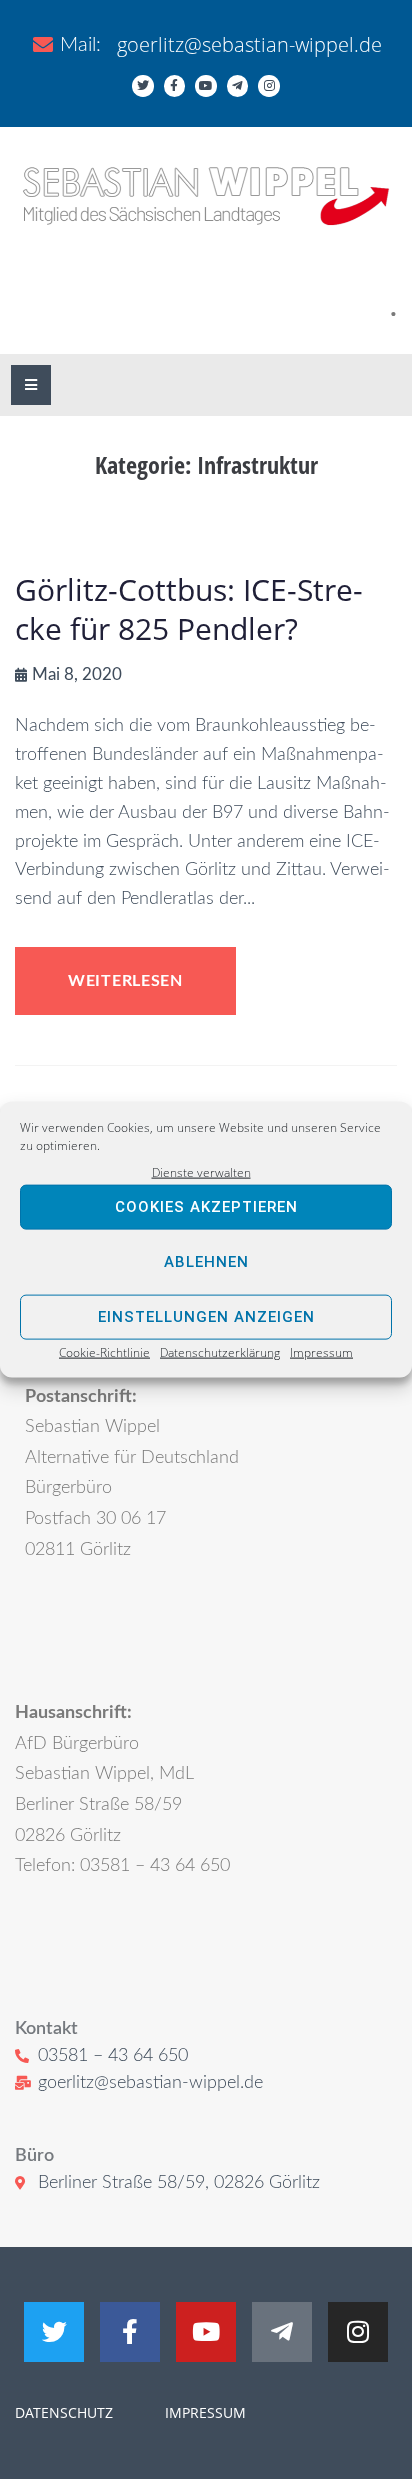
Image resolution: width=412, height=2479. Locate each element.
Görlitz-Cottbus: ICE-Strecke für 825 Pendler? (189, 609)
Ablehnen (206, 1262)
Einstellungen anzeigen (206, 1317)
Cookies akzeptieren (206, 1207)
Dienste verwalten (201, 1171)
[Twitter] (143, 86)
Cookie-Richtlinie (104, 1352)
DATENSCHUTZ (64, 2412)
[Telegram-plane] (238, 86)
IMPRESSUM (203, 2412)
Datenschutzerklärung (220, 1352)
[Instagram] (269, 86)
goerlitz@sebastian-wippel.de (249, 44)
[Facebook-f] (175, 86)
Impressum (321, 1352)
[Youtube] (206, 86)
